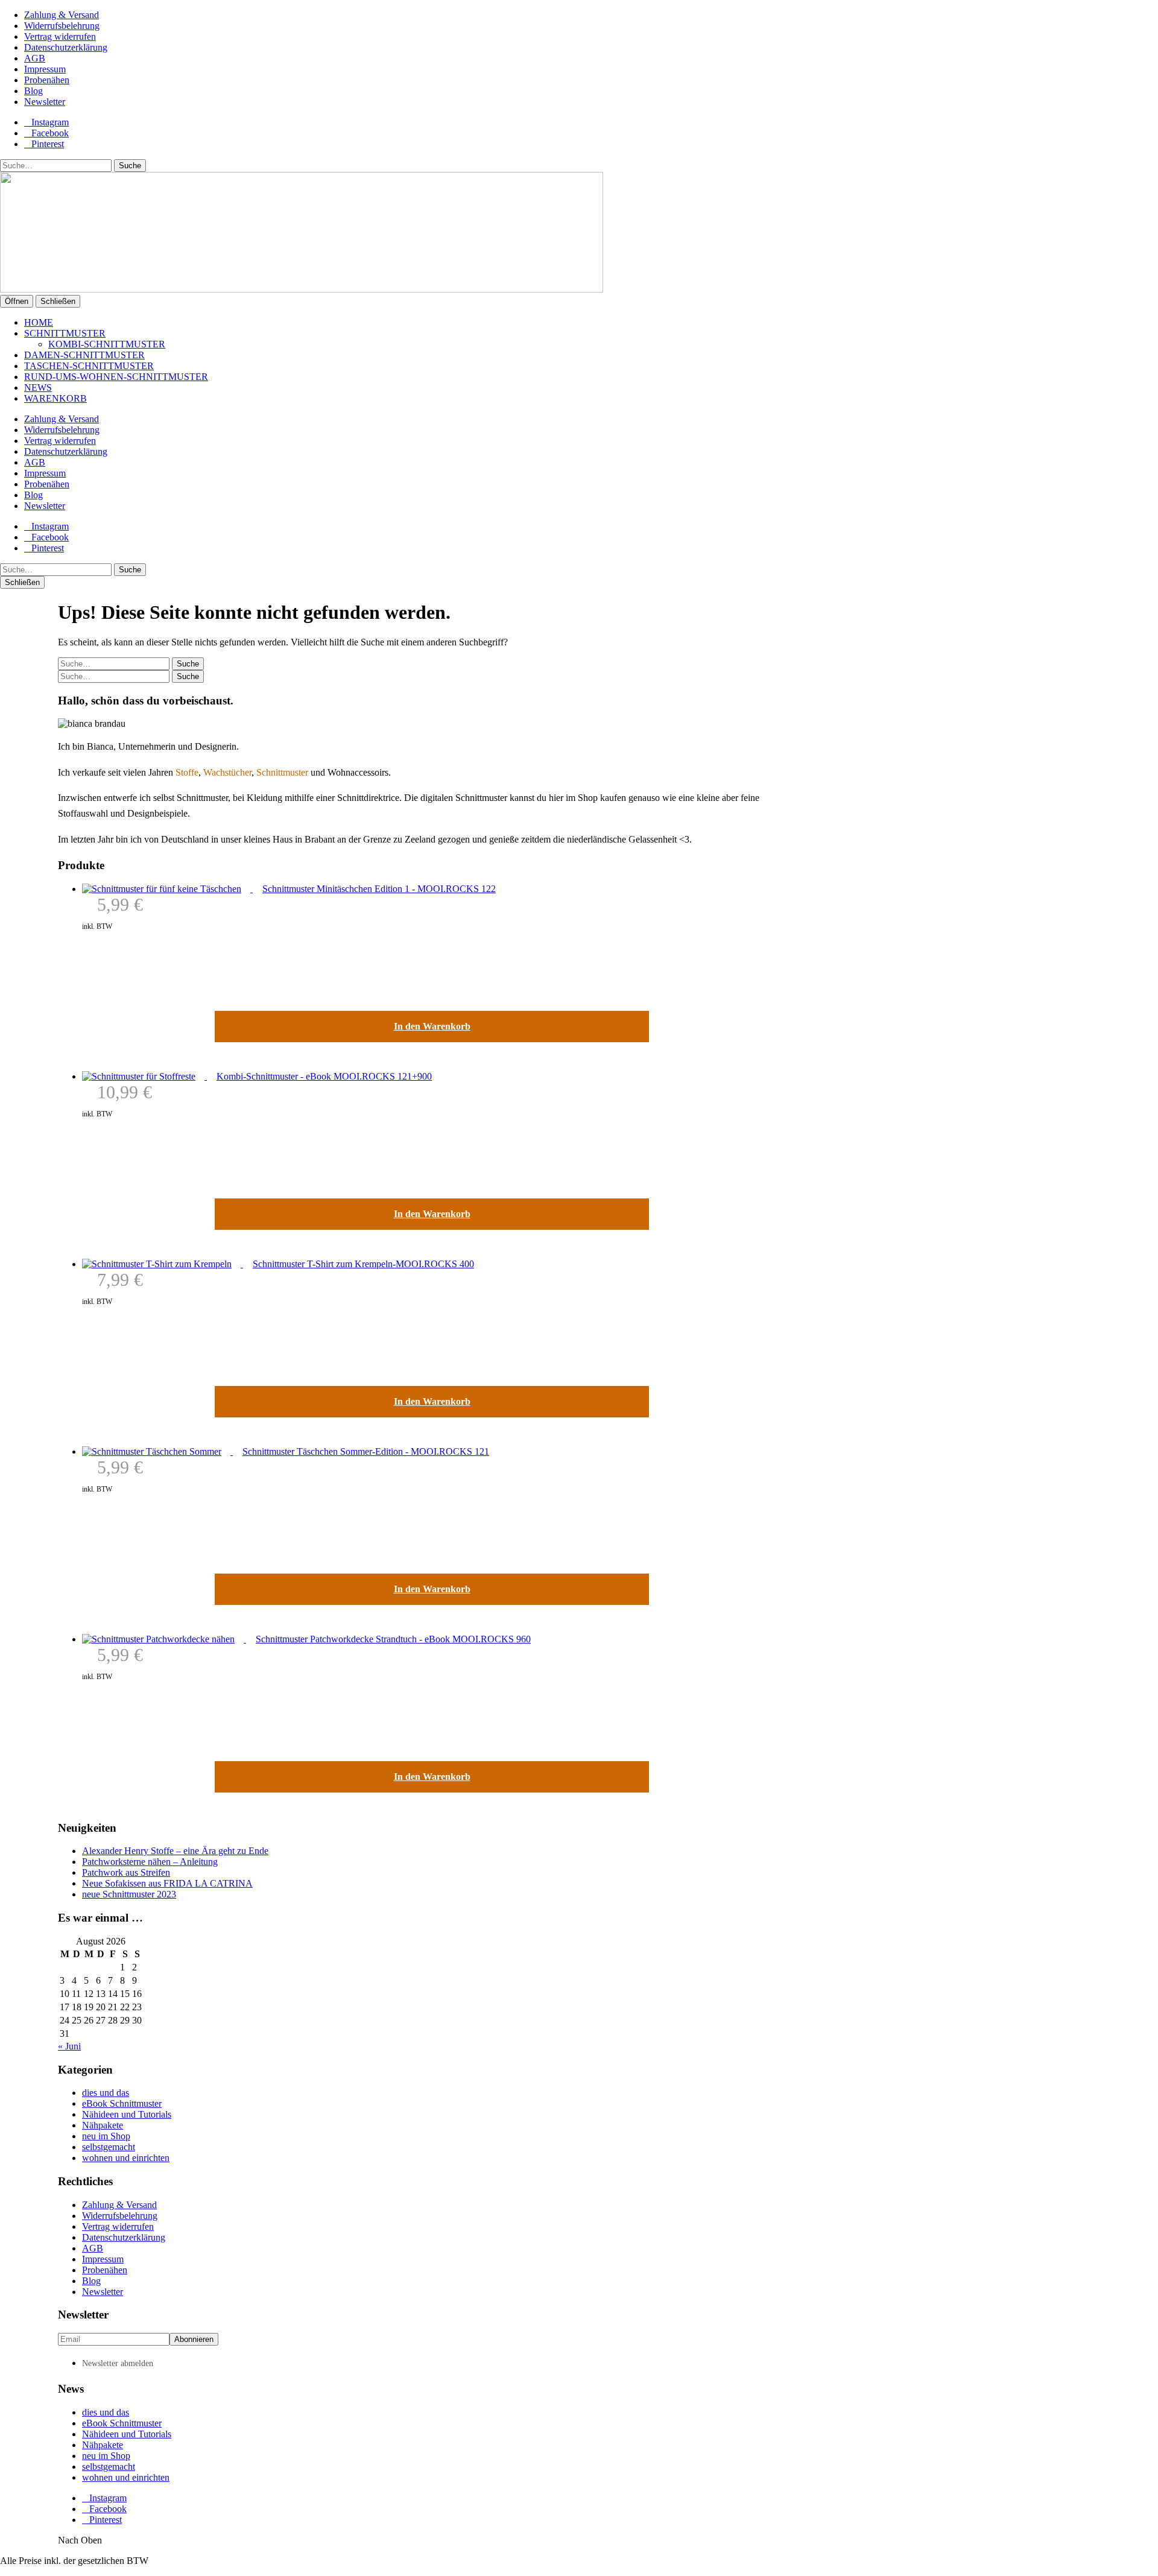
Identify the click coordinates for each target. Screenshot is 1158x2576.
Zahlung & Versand (62, 15)
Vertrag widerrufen (60, 36)
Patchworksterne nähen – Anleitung (150, 1862)
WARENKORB (55, 398)
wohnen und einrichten (126, 2158)
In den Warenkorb (432, 1026)
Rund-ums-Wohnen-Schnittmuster (116, 377)
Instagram (50, 122)
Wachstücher (227, 772)
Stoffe (187, 772)
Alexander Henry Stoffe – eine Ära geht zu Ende (175, 1851)
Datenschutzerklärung (66, 47)
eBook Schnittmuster (122, 2103)
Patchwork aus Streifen (126, 1872)
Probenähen (47, 80)
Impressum (45, 69)
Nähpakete (103, 2125)
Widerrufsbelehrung (62, 26)
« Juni (69, 2046)
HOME (39, 322)
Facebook (50, 133)
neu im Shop (106, 2136)
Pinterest (48, 144)
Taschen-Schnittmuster (89, 366)
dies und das (106, 2093)
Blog (33, 91)
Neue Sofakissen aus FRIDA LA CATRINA (167, 1883)
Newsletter (45, 102)
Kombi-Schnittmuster (107, 344)
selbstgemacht (109, 2147)
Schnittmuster (65, 333)
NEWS (38, 388)
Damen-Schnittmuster (84, 355)
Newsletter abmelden (118, 2363)
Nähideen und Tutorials (127, 2114)
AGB (35, 58)
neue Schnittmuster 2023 (129, 1894)
